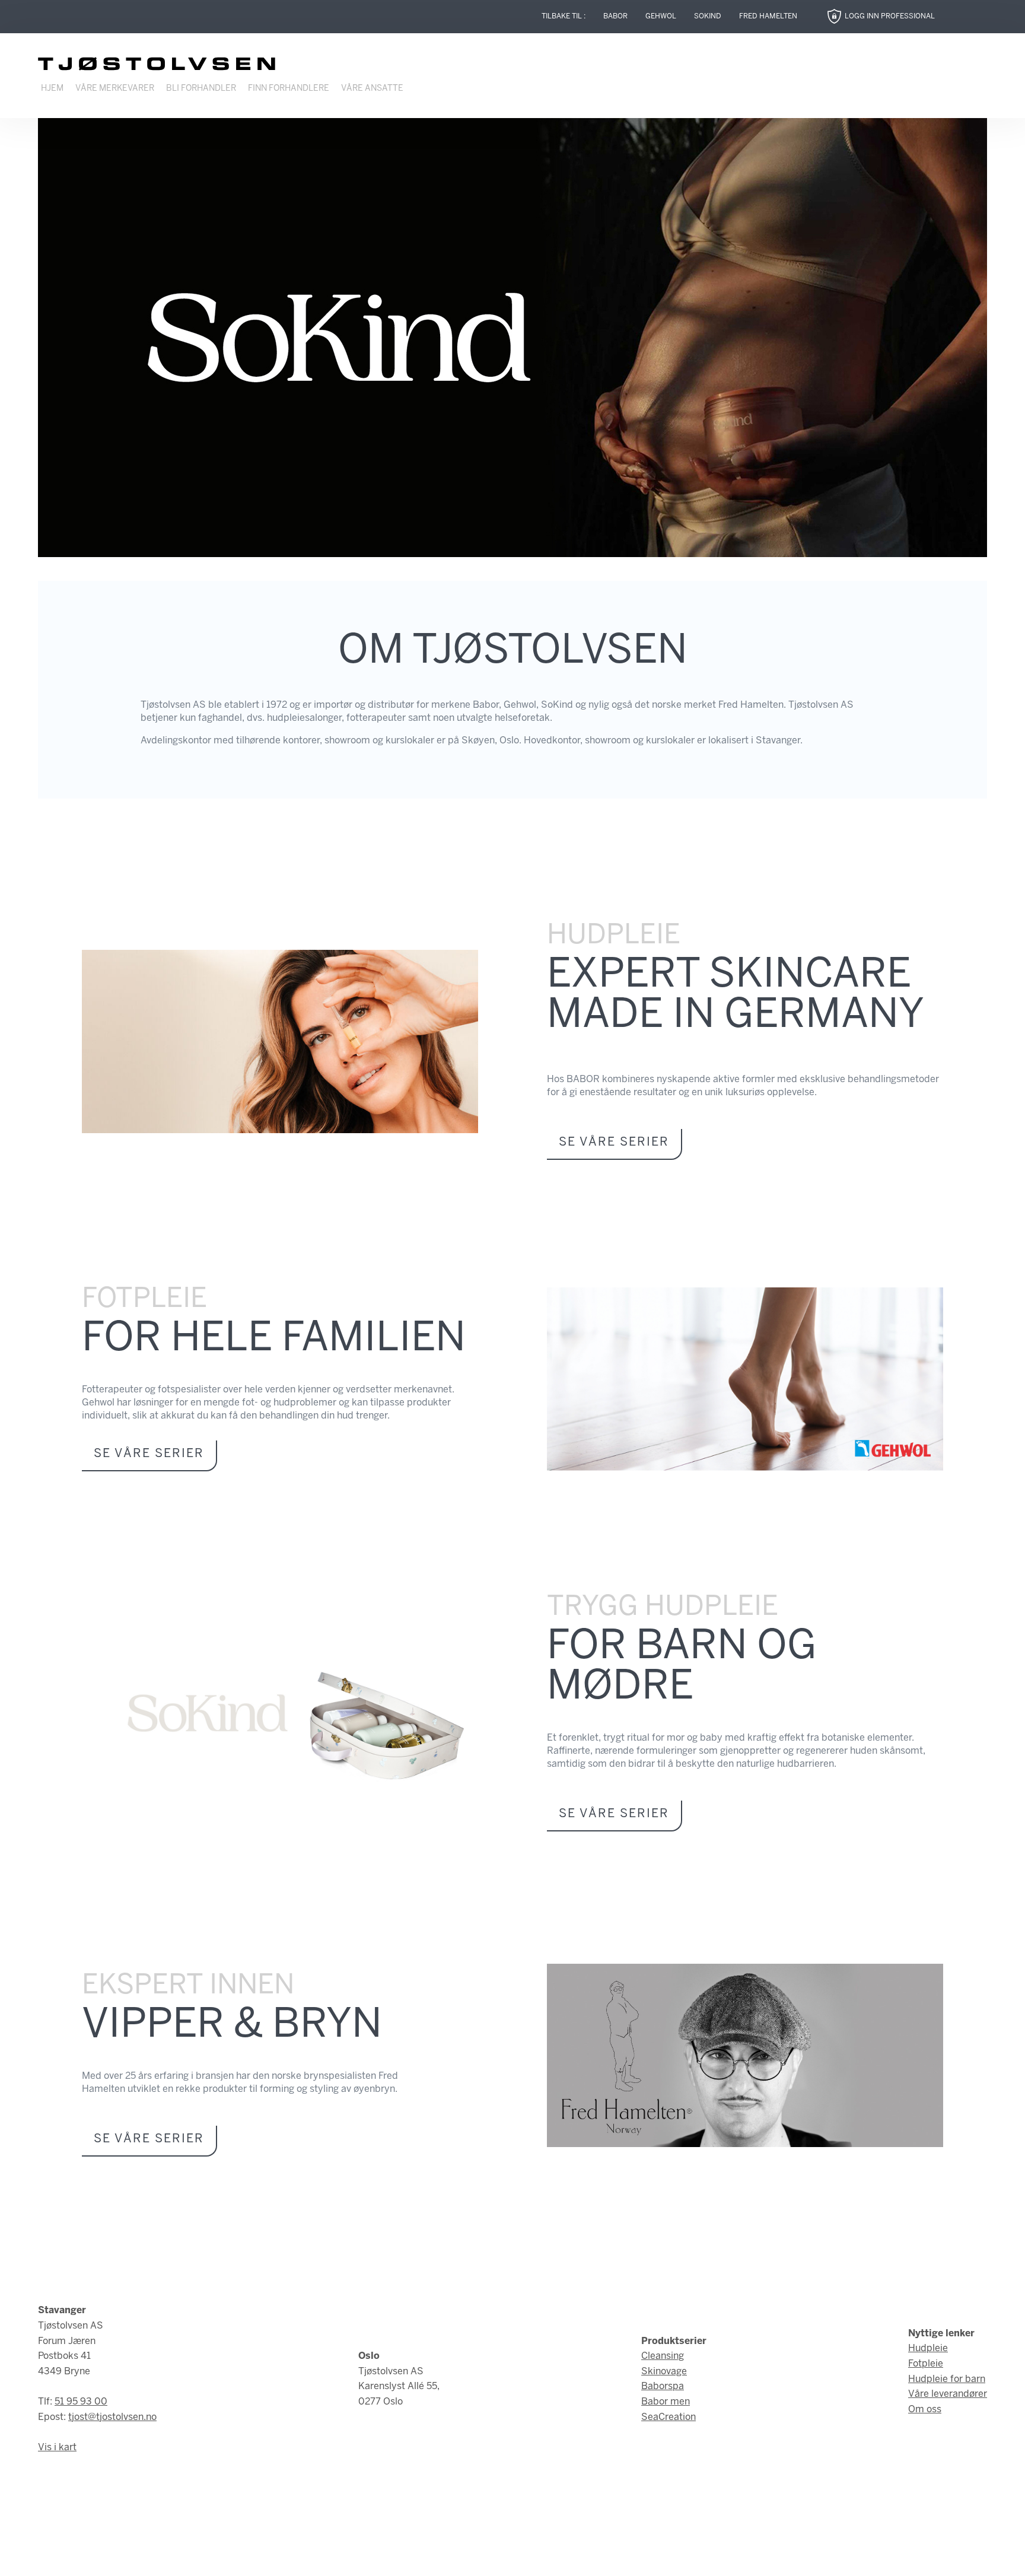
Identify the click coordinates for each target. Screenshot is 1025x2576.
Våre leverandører (948, 2394)
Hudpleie (928, 2348)
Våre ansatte (372, 89)
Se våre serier (614, 1142)
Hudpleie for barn (947, 2379)
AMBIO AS (613, 2558)
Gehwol (661, 16)
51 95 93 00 (81, 2402)
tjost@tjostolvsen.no (112, 2417)
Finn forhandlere (289, 89)
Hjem (52, 89)
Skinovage (664, 2372)
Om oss (925, 2410)
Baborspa (663, 2386)
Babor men (666, 2402)
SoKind (708, 16)
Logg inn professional (890, 16)
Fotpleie (926, 2364)
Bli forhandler (201, 89)
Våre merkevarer (115, 89)
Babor (615, 16)
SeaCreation (669, 2417)
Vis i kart (57, 2448)
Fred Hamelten (768, 16)
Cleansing (663, 2356)
